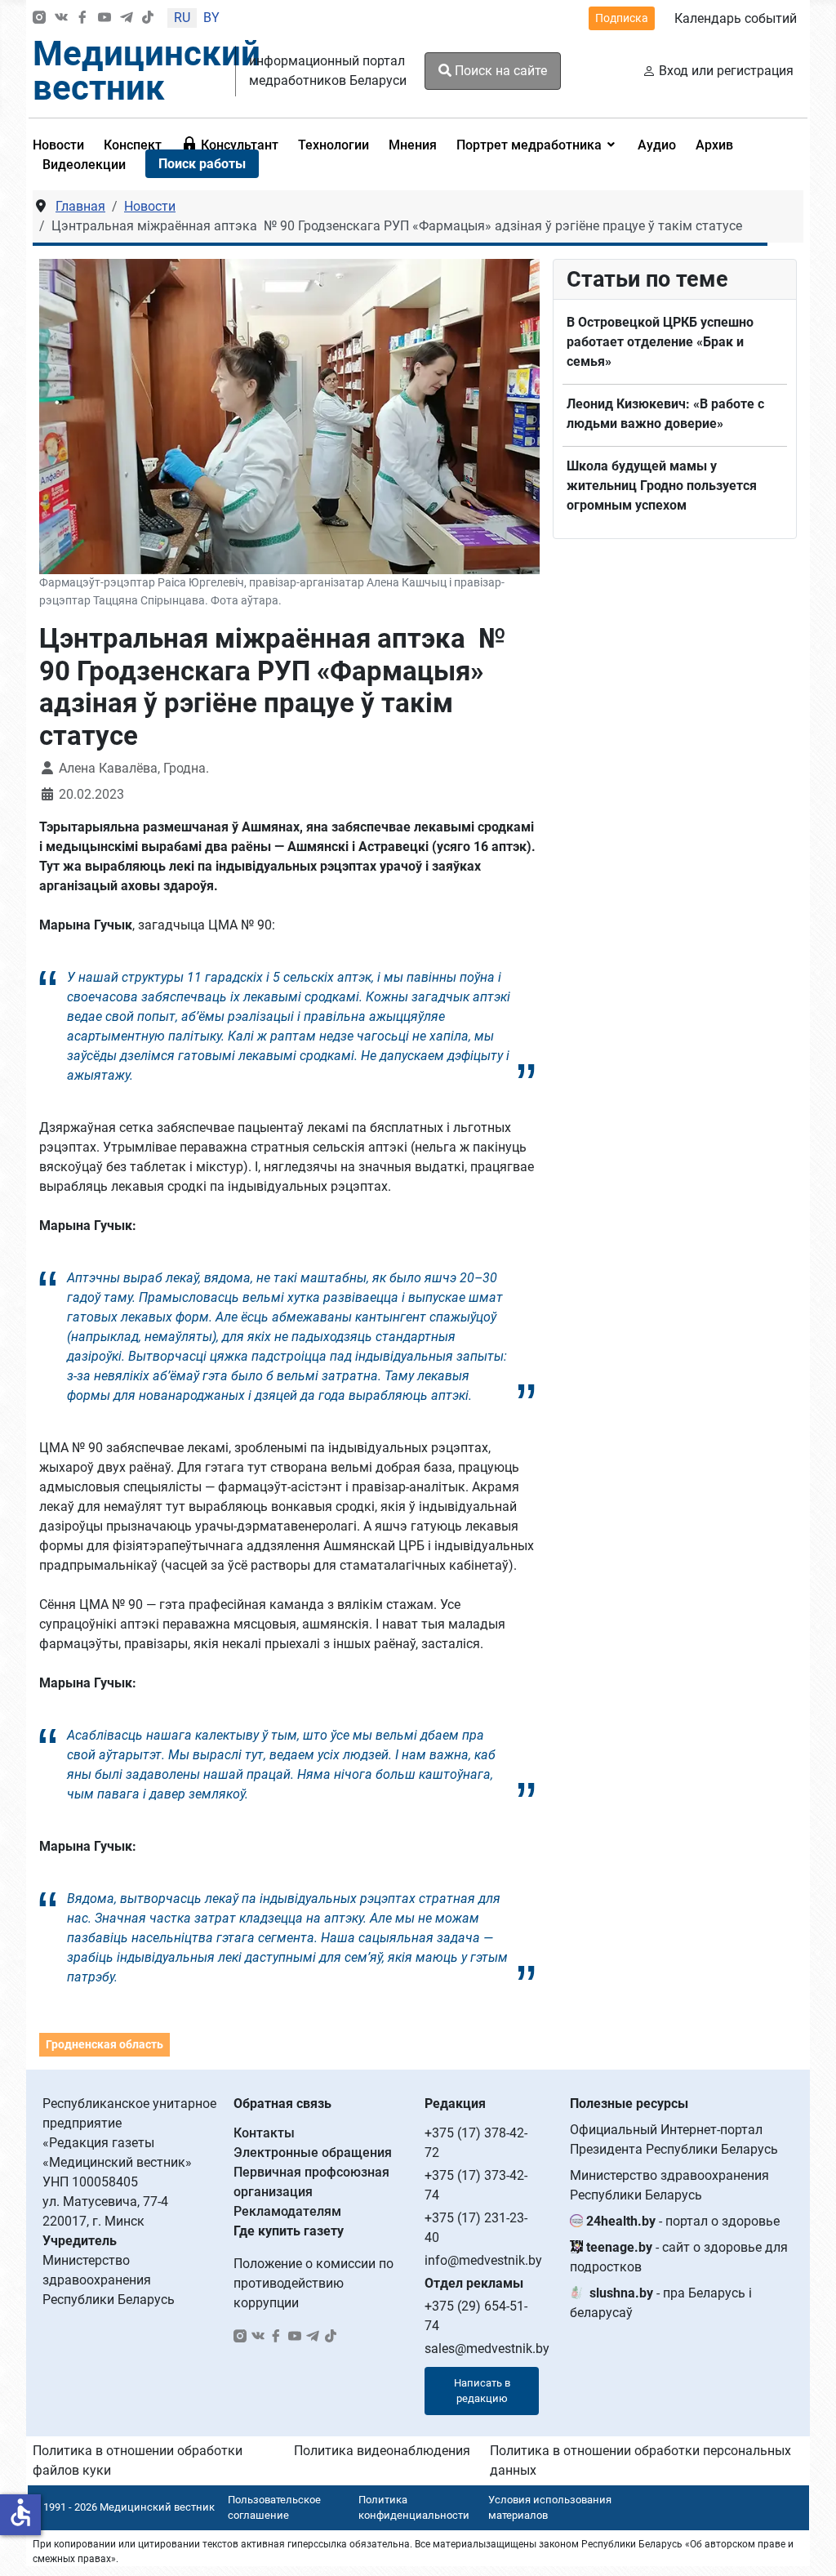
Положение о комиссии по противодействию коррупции (313, 2283)
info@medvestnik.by (483, 2260)
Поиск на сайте (499, 71)
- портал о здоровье (683, 2221)
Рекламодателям (287, 2211)
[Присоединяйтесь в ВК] (61, 18)
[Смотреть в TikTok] (148, 18)
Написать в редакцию (482, 2391)
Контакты (264, 2133)
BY (211, 18)
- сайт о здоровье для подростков (679, 2257)
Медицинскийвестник (147, 71)
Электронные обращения (313, 2153)
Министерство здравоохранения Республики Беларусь (669, 2185)
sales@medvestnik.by (487, 2349)
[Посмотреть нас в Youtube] (104, 18)
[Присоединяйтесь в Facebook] (82, 18)
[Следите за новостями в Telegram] (127, 18)
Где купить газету (289, 2231)
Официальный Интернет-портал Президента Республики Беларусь (674, 2139)
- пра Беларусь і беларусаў (661, 2303)
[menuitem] (133, 145)
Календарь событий (736, 18)
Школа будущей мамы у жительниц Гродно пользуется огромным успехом (662, 486)
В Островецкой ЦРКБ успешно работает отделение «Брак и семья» (660, 342)
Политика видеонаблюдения (382, 2451)
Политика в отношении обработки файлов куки (138, 2460)
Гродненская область (104, 2044)
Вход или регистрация (726, 71)
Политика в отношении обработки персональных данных (640, 2460)
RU (182, 18)
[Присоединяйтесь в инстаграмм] (39, 18)
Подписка (622, 18)
